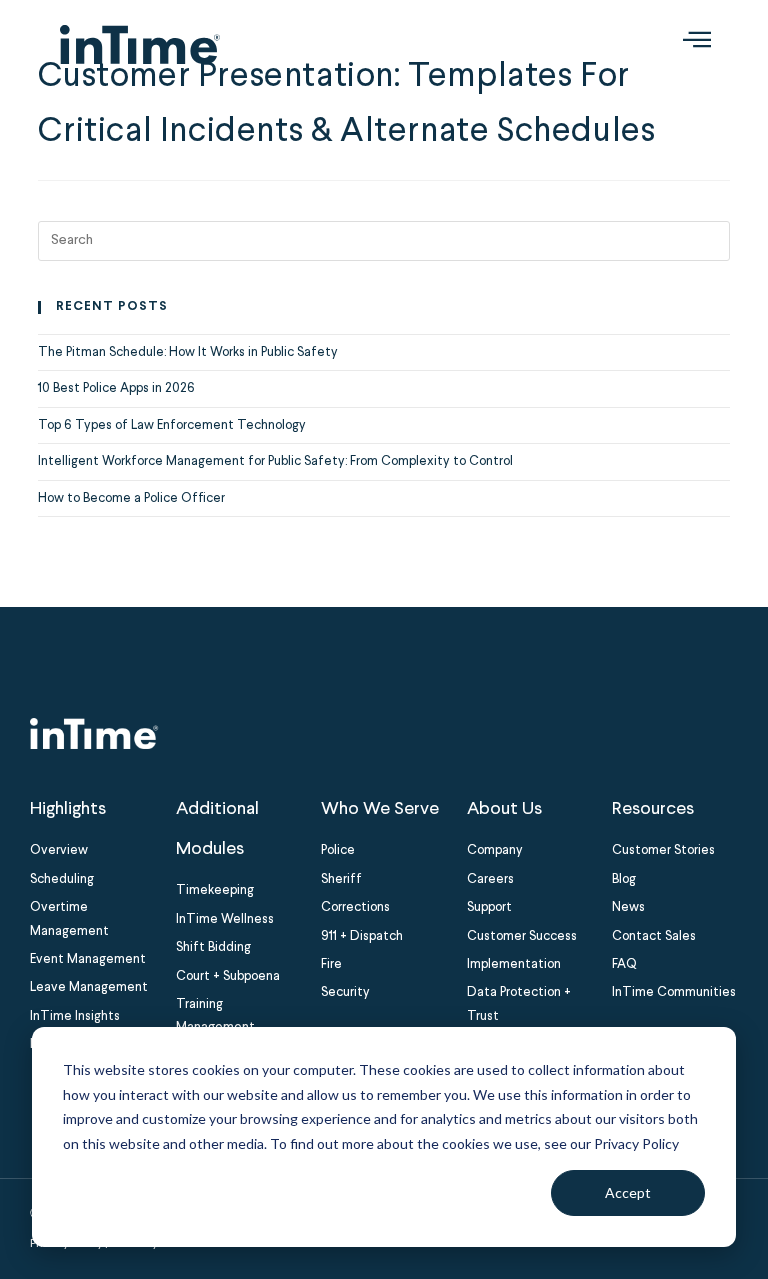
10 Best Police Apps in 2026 (116, 388)
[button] (697, 44)
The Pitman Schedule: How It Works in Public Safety (188, 352)
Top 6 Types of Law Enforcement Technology (172, 425)
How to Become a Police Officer (131, 498)
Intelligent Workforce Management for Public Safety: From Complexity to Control (275, 461)
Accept (628, 1192)
